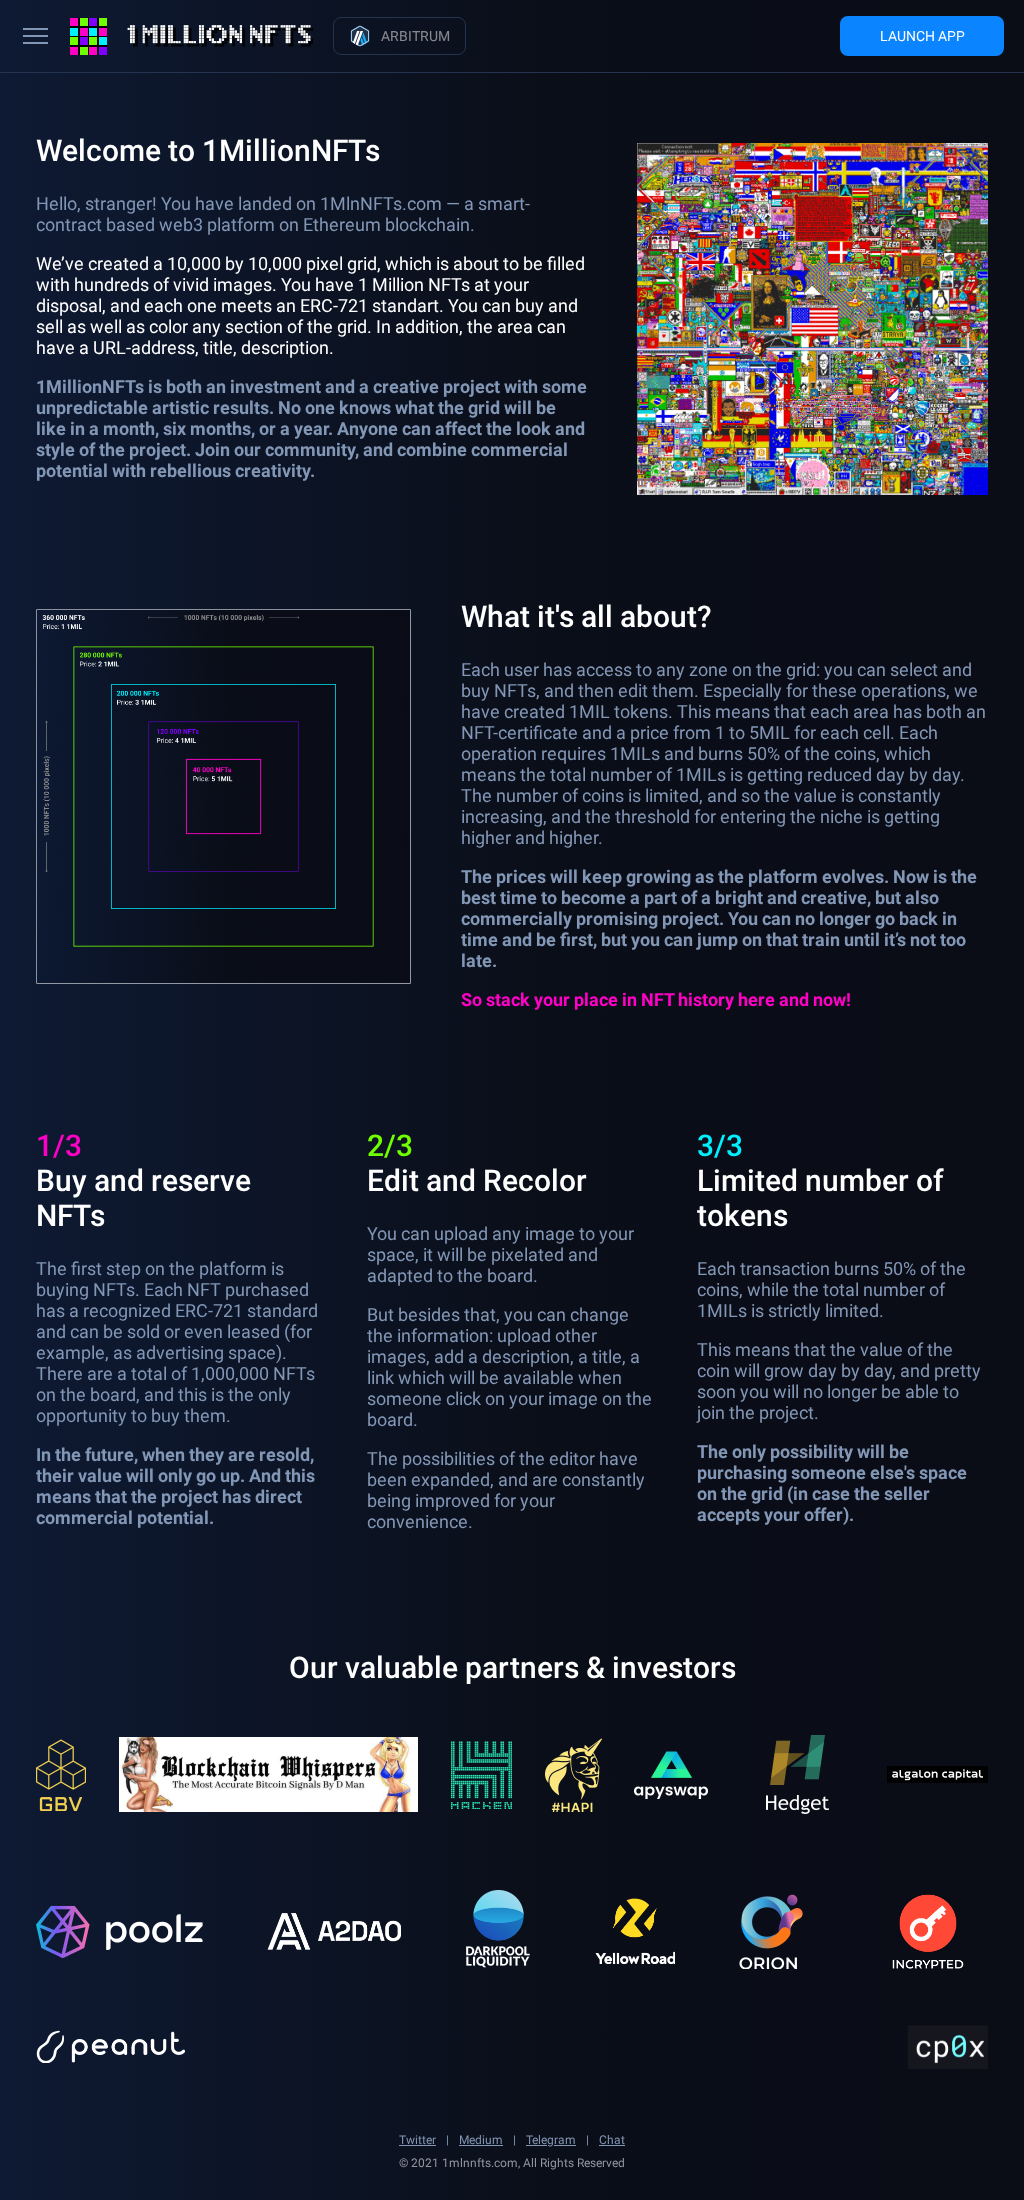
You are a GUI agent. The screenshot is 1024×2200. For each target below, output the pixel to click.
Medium (481, 2140)
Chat (612, 2140)
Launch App (922, 36)
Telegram (551, 2140)
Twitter (417, 2140)
